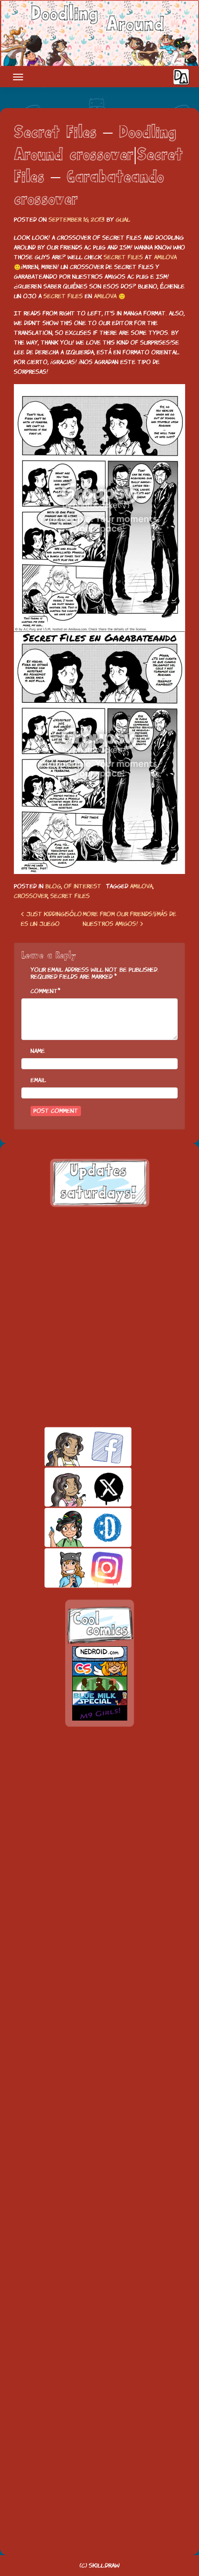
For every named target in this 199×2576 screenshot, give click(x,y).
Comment (44, 991)
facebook (72, 1447)
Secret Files (123, 257)
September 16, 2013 (77, 220)
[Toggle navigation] (18, 77)
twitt (72, 1487)
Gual (123, 220)
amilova (141, 886)
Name (38, 1051)
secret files (70, 896)
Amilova (165, 257)
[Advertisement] (99, 1317)
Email (38, 1080)
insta (72, 1568)
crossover (31, 896)
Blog (53, 886)
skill (72, 1527)
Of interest (83, 886)
